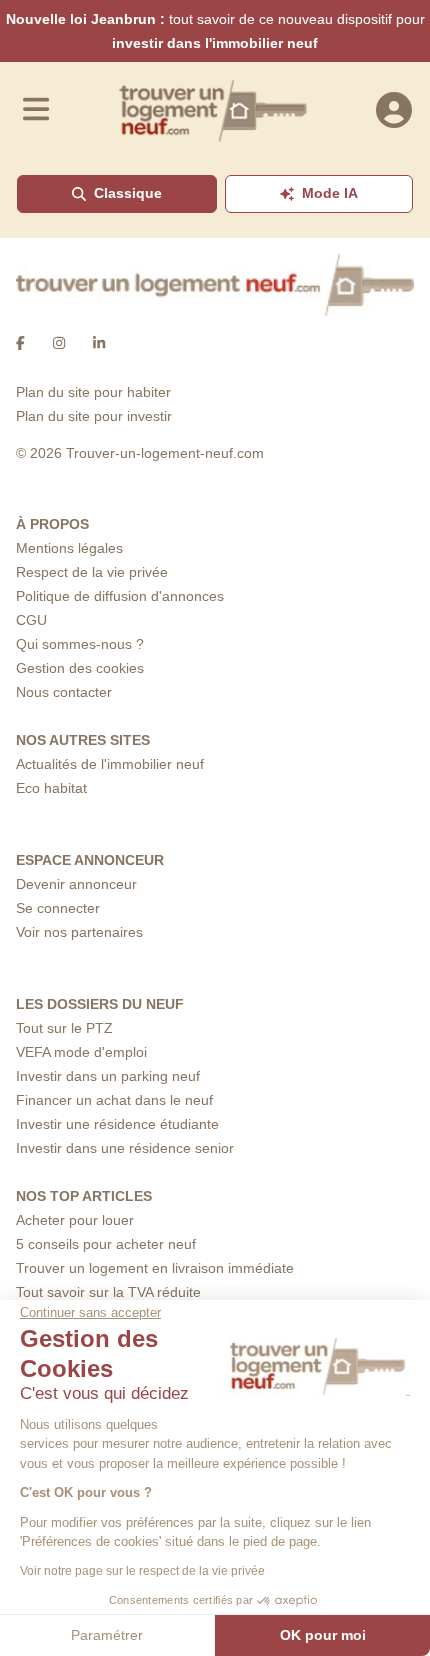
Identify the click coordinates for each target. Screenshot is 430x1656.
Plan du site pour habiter (93, 392)
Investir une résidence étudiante (117, 1124)
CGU (31, 620)
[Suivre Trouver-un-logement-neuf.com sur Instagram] (59, 344)
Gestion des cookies (80, 668)
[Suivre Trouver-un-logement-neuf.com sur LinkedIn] (99, 344)
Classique (128, 193)
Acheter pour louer (75, 1220)
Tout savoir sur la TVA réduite (108, 1292)
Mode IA (330, 193)
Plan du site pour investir (94, 416)
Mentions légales (69, 548)
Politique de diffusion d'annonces (120, 596)
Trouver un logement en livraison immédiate (155, 1268)
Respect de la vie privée (92, 572)
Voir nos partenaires (79, 932)
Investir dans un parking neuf (108, 1076)
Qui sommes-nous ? (80, 644)
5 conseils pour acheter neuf (106, 1244)
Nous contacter (64, 692)
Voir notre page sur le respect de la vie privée (142, 1571)
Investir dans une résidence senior (125, 1148)
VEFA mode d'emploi (81, 1052)
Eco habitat (51, 788)
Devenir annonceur (76, 884)
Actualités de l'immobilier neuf (110, 764)
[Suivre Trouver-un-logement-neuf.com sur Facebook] (20, 344)
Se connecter (58, 908)
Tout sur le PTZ (64, 1028)
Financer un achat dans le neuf (114, 1100)
